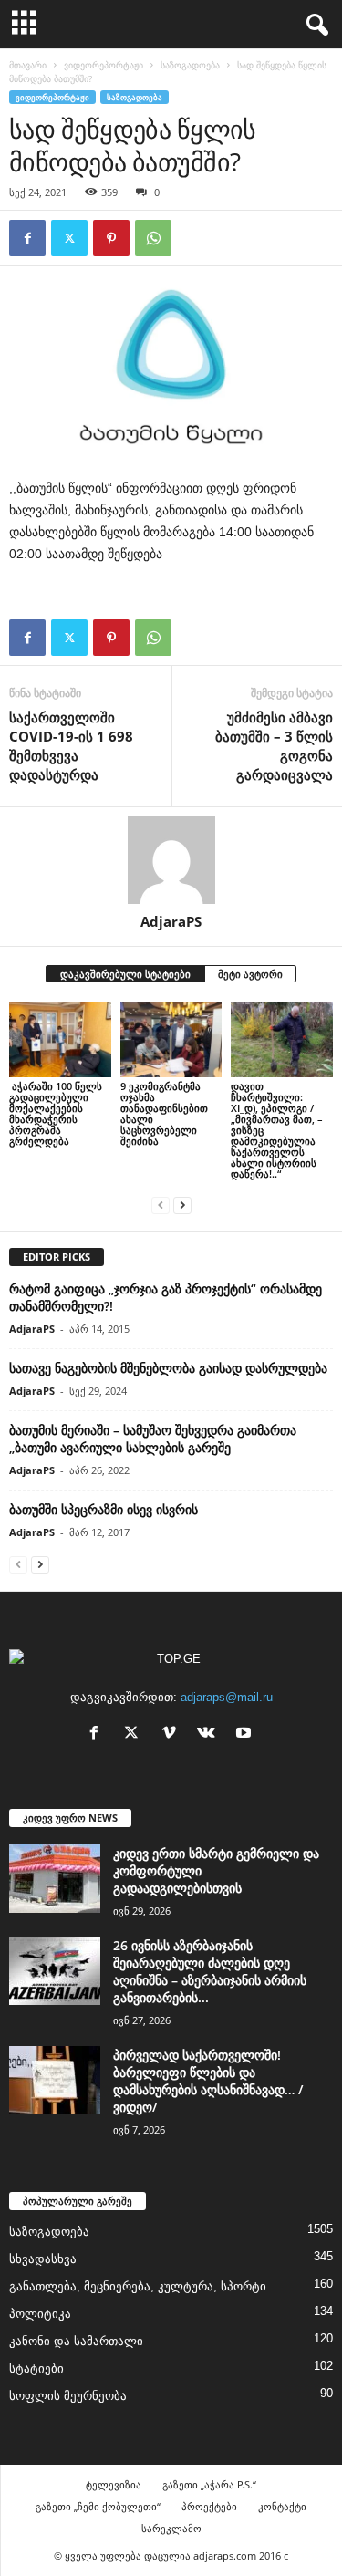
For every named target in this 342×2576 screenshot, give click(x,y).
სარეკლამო (171, 2528)
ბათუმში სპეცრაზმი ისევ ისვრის (104, 1509)
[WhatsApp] (153, 238)
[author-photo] (171, 860)
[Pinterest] (111, 238)
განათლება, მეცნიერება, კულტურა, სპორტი (138, 2286)
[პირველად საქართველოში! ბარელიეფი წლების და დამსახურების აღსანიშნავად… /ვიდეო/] (55, 2080)
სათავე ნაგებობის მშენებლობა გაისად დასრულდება (168, 1368)
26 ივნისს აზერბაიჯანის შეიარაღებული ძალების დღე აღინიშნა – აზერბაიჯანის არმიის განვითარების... (210, 1971)
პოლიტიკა (40, 2314)
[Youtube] (246, 1735)
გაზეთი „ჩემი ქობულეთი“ (98, 2506)
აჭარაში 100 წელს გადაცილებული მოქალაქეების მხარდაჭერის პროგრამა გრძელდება (56, 1113)
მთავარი (28, 65)
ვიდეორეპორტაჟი (104, 65)
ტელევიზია (114, 2484)
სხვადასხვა (43, 2259)
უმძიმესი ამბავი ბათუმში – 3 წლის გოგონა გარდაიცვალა (274, 746)
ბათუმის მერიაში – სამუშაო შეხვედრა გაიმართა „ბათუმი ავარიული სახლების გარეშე (153, 1439)
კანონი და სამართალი (76, 2341)
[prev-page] (161, 1205)
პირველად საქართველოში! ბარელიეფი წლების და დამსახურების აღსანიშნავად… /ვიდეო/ (208, 2081)
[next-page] (182, 1205)
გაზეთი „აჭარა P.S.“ (209, 2484)
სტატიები (36, 2368)
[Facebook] (27, 238)
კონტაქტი (282, 2506)
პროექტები (209, 2506)
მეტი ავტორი (250, 974)
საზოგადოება (190, 65)
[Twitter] (69, 238)
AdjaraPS (171, 921)
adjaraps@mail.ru (227, 1697)
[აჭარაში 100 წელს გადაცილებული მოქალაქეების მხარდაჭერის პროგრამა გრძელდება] (60, 1039)
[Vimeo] (173, 1735)
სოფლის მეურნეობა (68, 2396)
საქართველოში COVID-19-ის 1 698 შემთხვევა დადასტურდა (71, 746)
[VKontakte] (210, 1735)
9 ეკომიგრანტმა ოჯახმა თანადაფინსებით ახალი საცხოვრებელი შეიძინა (164, 1113)
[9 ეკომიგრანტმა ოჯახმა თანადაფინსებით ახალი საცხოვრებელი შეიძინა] (171, 1039)
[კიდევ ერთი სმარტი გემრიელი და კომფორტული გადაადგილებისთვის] (55, 1879)
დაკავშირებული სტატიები (125, 974)
